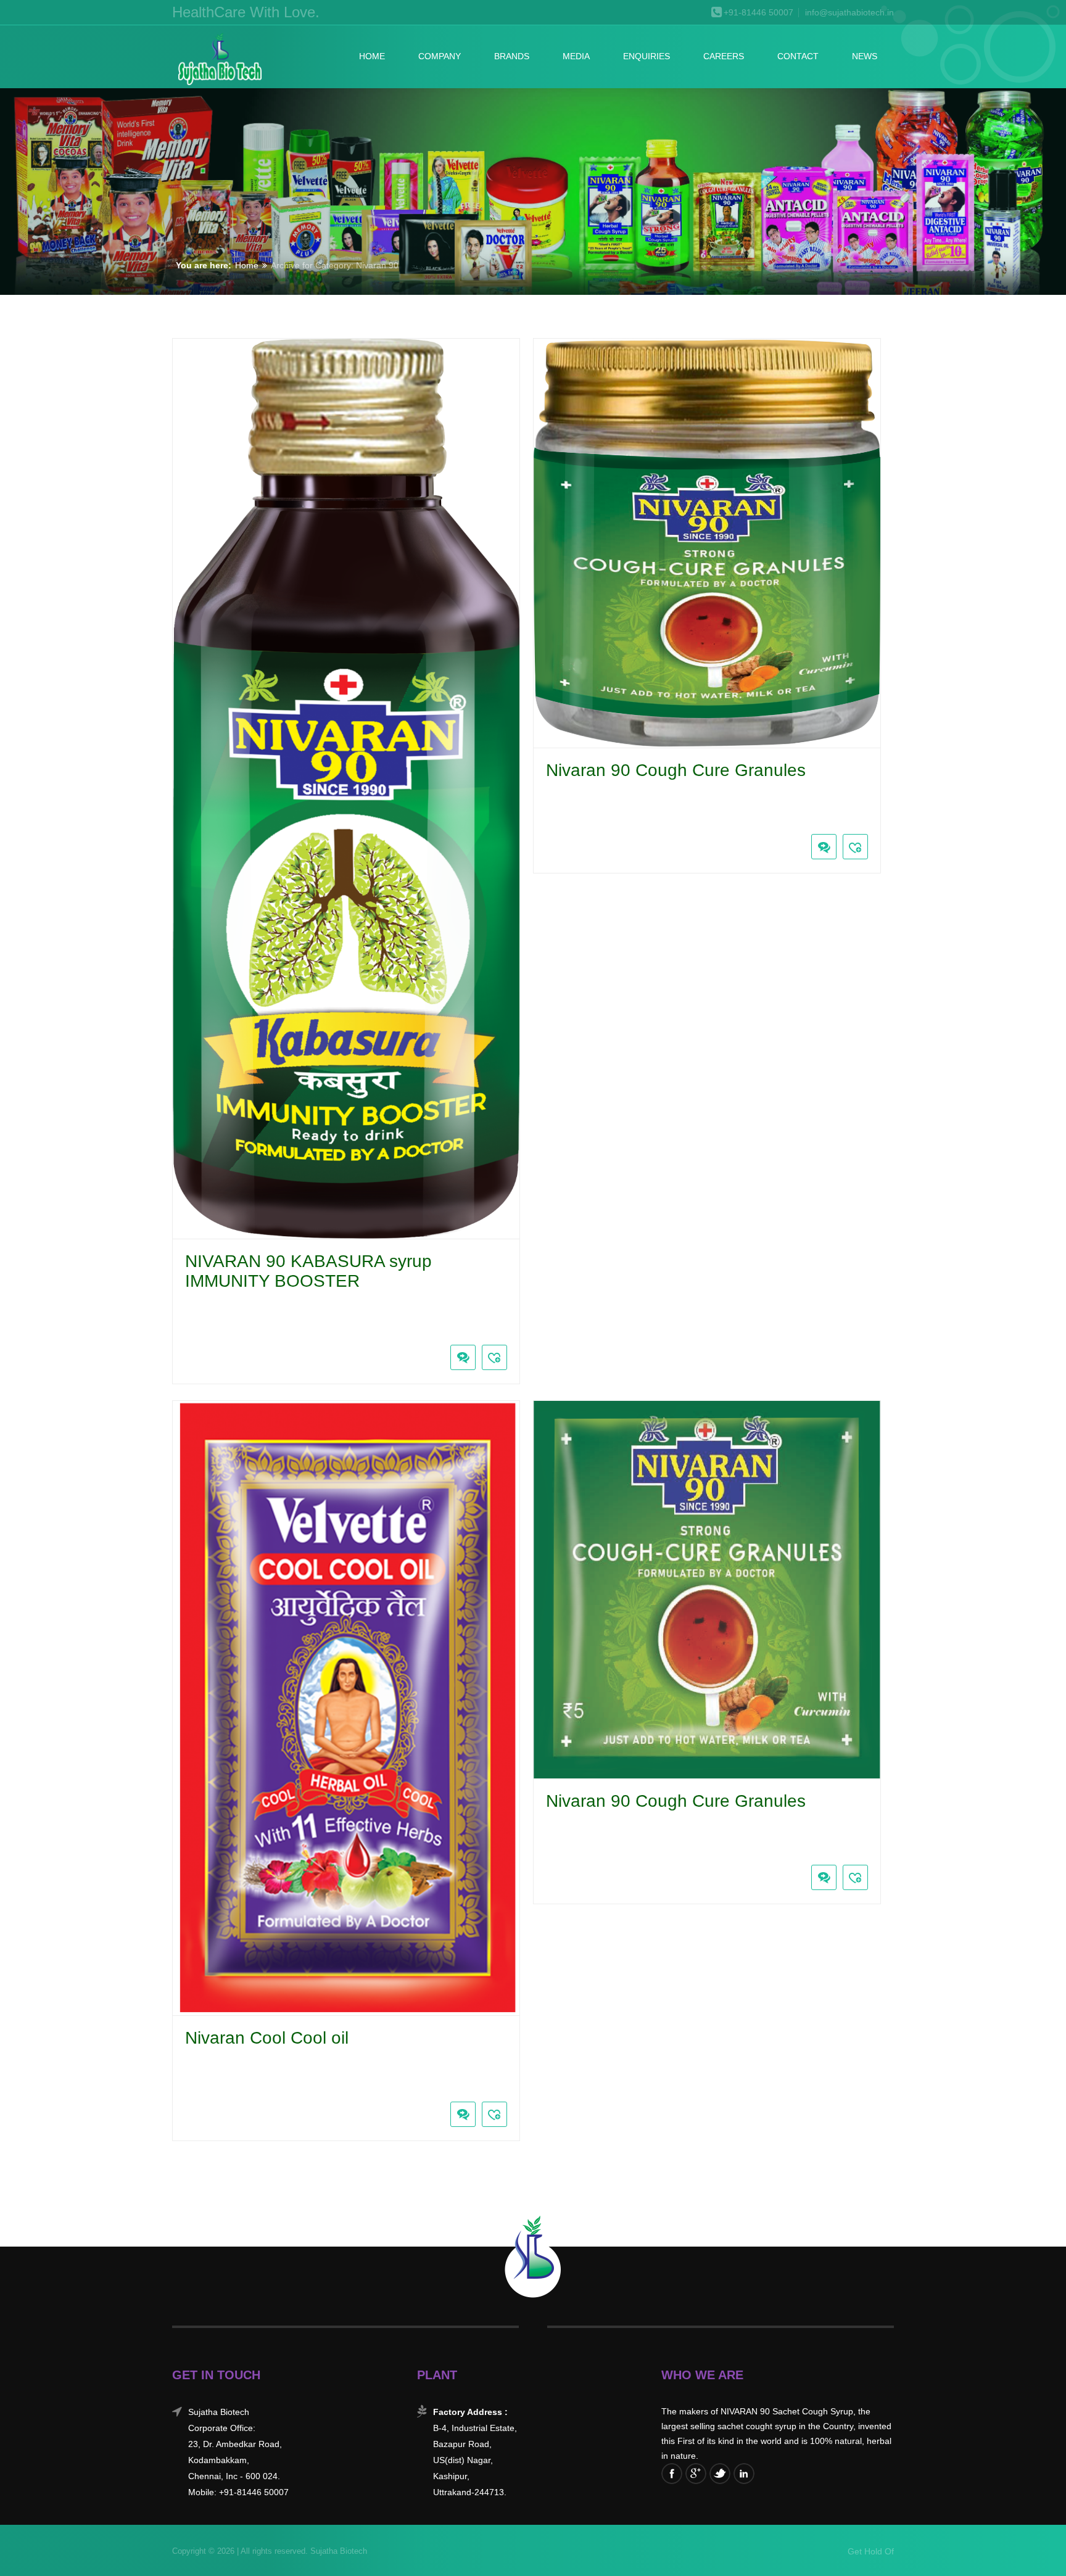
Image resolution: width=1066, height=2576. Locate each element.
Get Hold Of (871, 2551)
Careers (724, 56)
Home (372, 56)
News (865, 56)
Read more (182, 1329)
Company (440, 56)
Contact (798, 56)
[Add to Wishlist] (494, 1357)
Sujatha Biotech (337, 2551)
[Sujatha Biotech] (219, 60)
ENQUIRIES (647, 56)
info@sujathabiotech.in (849, 13)
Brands (512, 56)
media (576, 56)
